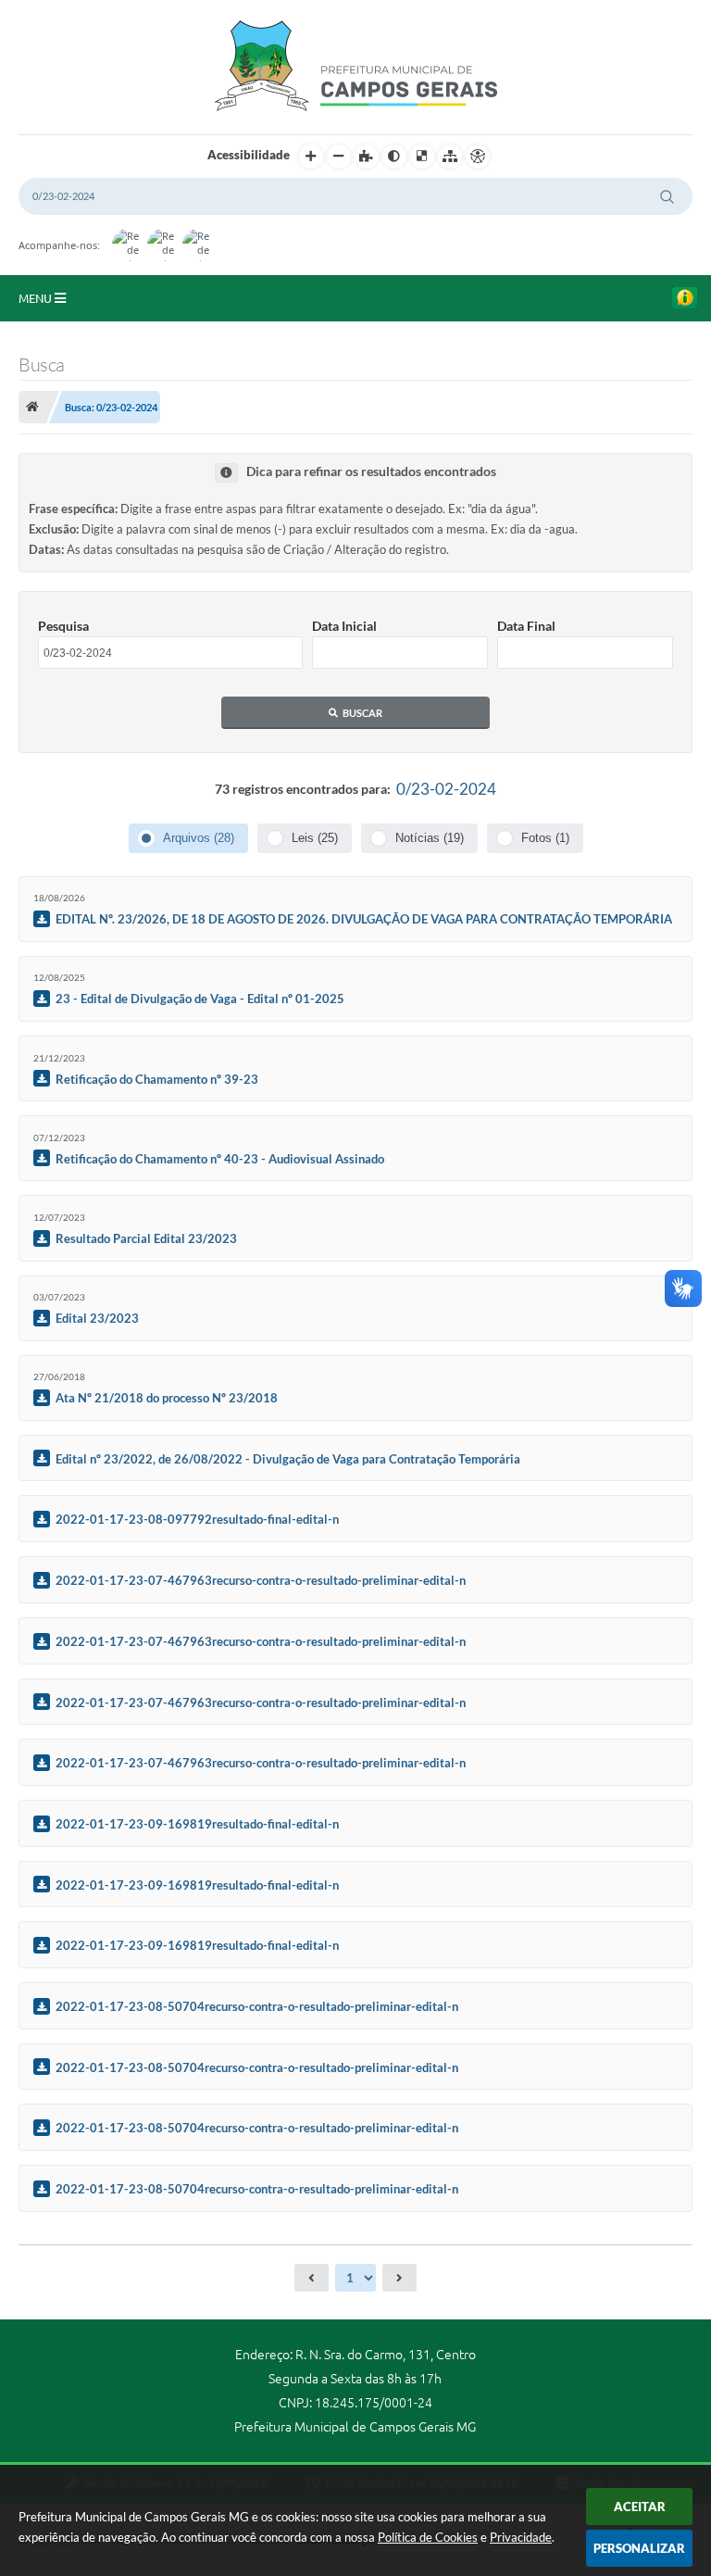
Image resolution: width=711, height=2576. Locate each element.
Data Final (526, 626)
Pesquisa (63, 626)
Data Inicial (344, 626)
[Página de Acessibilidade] (478, 157)
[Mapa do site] (450, 157)
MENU (37, 298)
